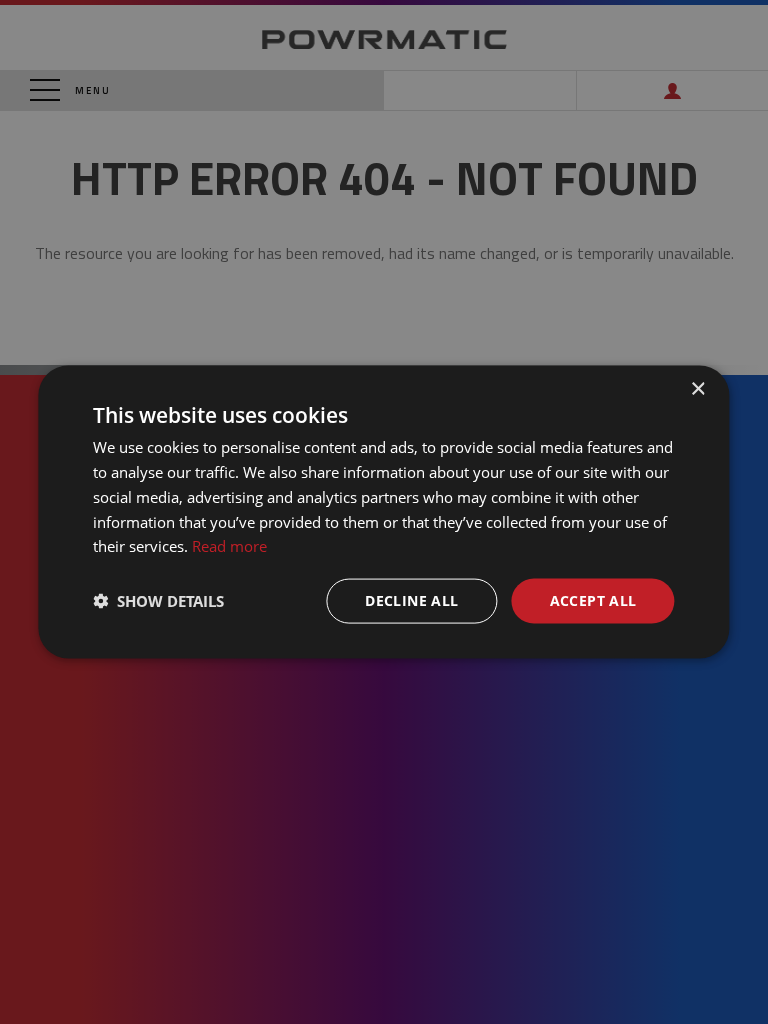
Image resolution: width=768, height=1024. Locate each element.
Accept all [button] (593, 600)
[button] (158, 601)
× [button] (697, 389)
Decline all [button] (411, 600)
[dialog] (384, 512)
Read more (229, 546)
